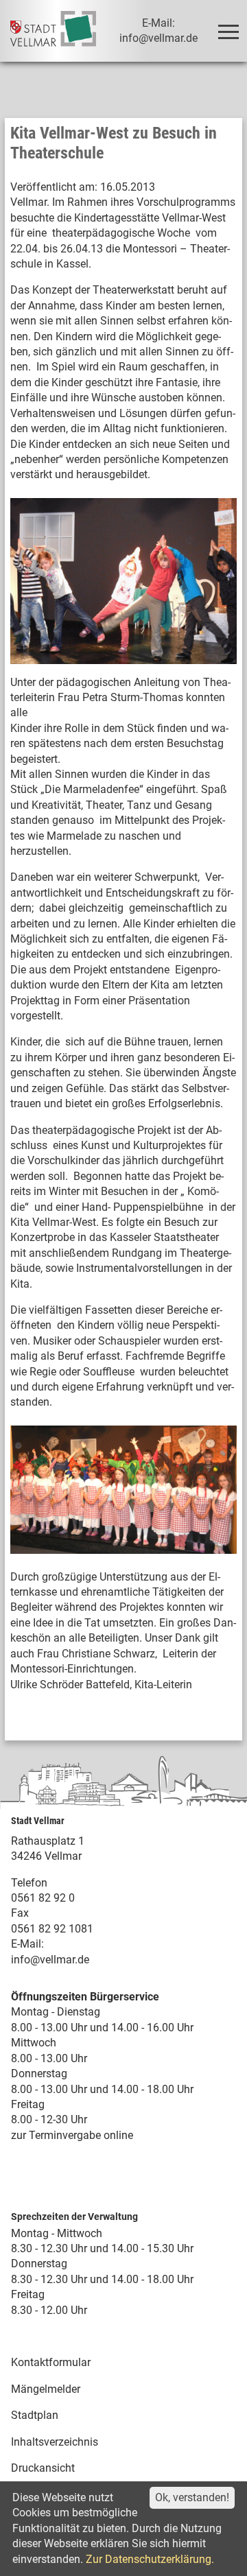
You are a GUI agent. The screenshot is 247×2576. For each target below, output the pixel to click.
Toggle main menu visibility (228, 31)
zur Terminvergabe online (72, 2135)
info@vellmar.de (50, 1960)
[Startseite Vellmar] (53, 31)
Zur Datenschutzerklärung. (150, 2559)
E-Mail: (27, 1944)
